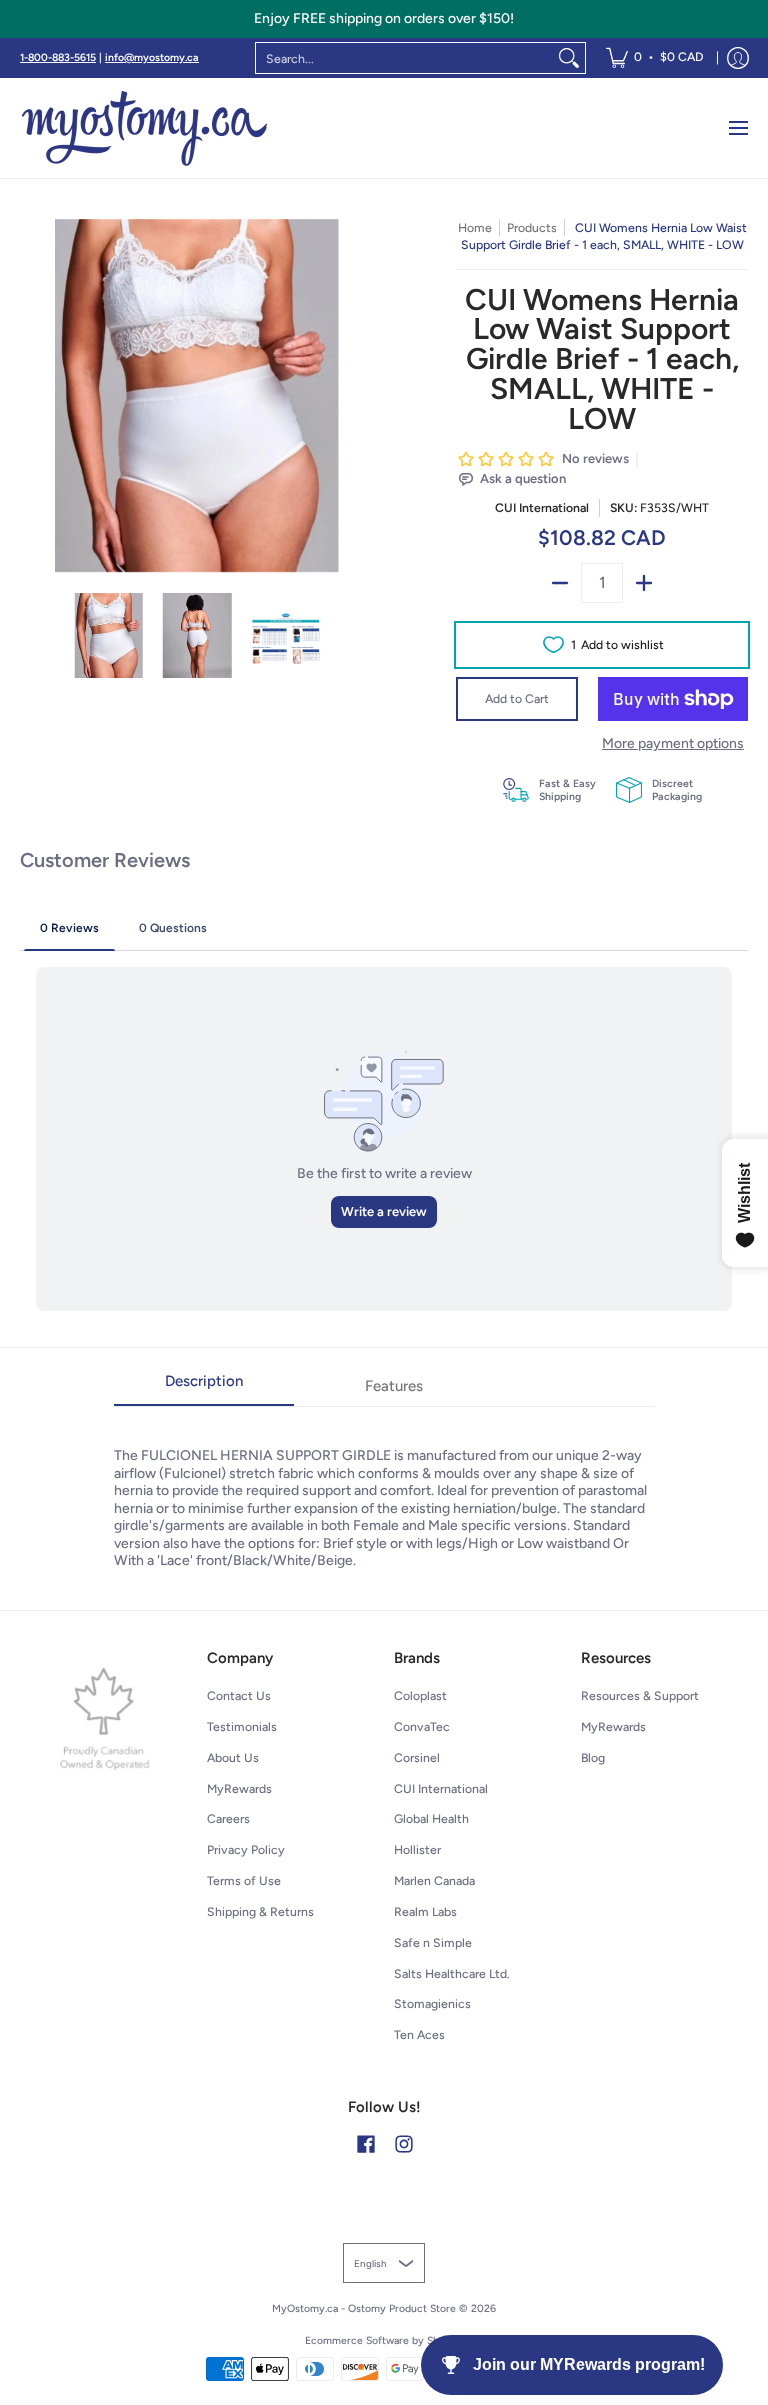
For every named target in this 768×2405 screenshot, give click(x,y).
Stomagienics (432, 2003)
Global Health (431, 1818)
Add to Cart (517, 698)
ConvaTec (422, 1726)
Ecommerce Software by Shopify (384, 2340)
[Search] (569, 58)
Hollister (417, 1849)
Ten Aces (419, 2034)
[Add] (644, 583)
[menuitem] (654, 58)
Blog (593, 1757)
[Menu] (737, 128)
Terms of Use (244, 1880)
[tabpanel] (384, 1488)
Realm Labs (425, 1911)
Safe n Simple (433, 1942)
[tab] (204, 1387)
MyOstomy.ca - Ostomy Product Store (364, 2308)
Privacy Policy (246, 1849)
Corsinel (417, 1757)
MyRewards (239, 1788)
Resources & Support (640, 1695)
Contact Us (239, 1695)
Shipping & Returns (260, 1911)
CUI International (542, 507)
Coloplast (420, 1695)
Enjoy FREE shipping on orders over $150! (384, 18)
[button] (366, 2143)
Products (532, 227)
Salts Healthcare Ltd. (452, 1973)
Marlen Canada (434, 1880)
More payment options (673, 743)
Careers (228, 1818)
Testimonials (242, 1726)
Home (475, 227)
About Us (233, 1757)
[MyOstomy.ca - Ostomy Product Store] (145, 128)
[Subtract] (560, 583)
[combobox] (404, 58)
